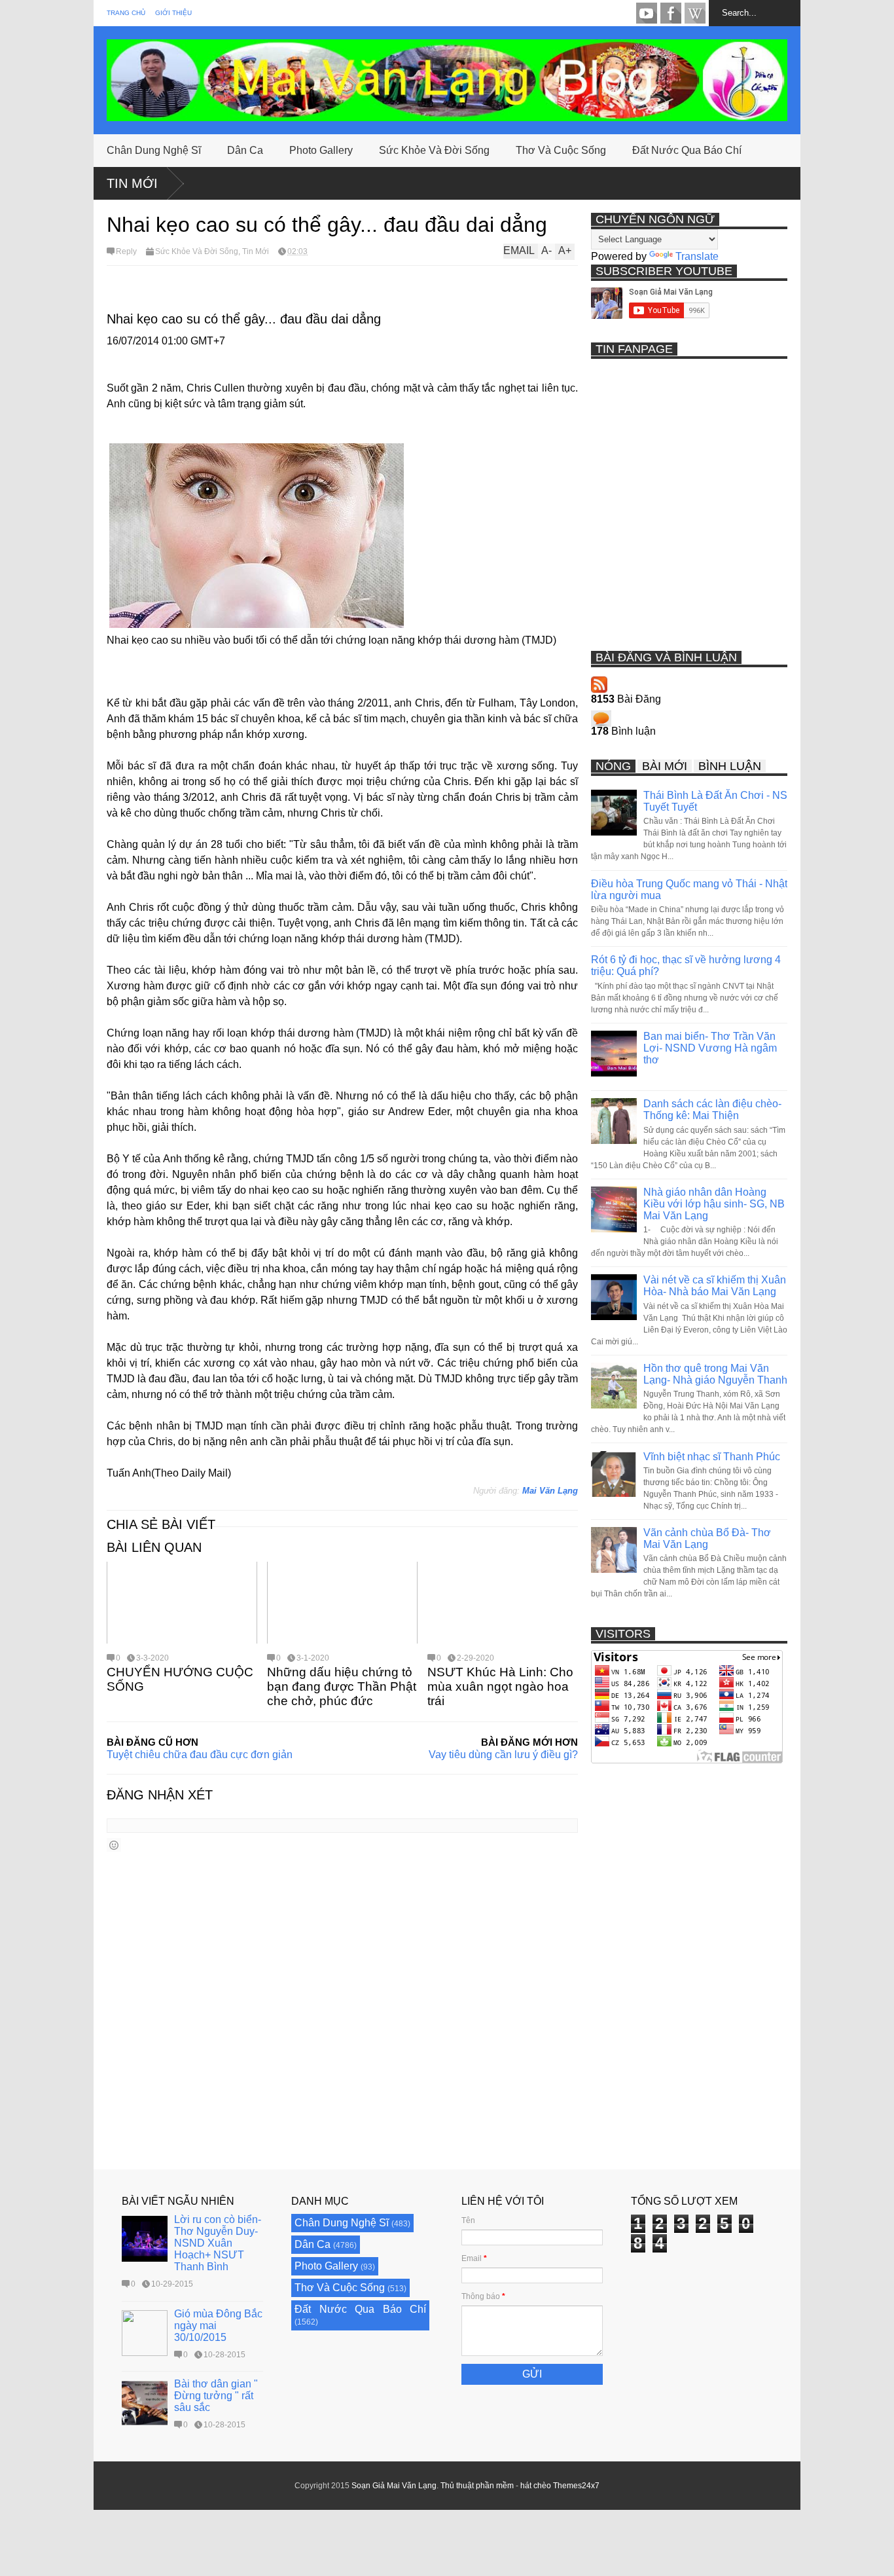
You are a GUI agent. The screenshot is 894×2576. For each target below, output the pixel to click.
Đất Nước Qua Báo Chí (687, 150)
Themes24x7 (576, 2486)
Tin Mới (132, 183)
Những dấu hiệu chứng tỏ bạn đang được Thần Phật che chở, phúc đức (342, 1686)
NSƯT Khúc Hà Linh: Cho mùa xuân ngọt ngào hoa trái (500, 1686)
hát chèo (536, 2486)
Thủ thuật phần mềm (477, 2486)
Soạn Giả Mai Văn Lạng (394, 2486)
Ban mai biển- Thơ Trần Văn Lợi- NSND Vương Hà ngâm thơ (710, 1048)
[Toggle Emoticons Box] (114, 1845)
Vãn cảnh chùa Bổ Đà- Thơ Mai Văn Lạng (707, 1538)
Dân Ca (245, 150)
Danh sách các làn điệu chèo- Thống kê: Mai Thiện (712, 1110)
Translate (697, 256)
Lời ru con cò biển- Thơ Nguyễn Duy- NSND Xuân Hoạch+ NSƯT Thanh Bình (218, 2243)
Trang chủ (126, 13)
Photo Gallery (321, 150)
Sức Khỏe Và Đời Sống (434, 150)
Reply (126, 251)
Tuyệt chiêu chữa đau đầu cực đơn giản (200, 1755)
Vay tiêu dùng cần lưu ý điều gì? (503, 1755)
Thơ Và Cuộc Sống (561, 150)
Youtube (647, 13)
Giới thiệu (173, 13)
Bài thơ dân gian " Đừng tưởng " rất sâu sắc (216, 2396)
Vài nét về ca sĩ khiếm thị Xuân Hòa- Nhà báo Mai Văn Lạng (715, 1286)
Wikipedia (695, 13)
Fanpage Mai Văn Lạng (671, 13)
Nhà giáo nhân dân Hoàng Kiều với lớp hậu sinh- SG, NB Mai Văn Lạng (714, 1204)
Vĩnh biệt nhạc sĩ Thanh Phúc (712, 1457)
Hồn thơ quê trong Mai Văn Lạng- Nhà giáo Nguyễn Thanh (715, 1374)
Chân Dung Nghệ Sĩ (154, 150)
